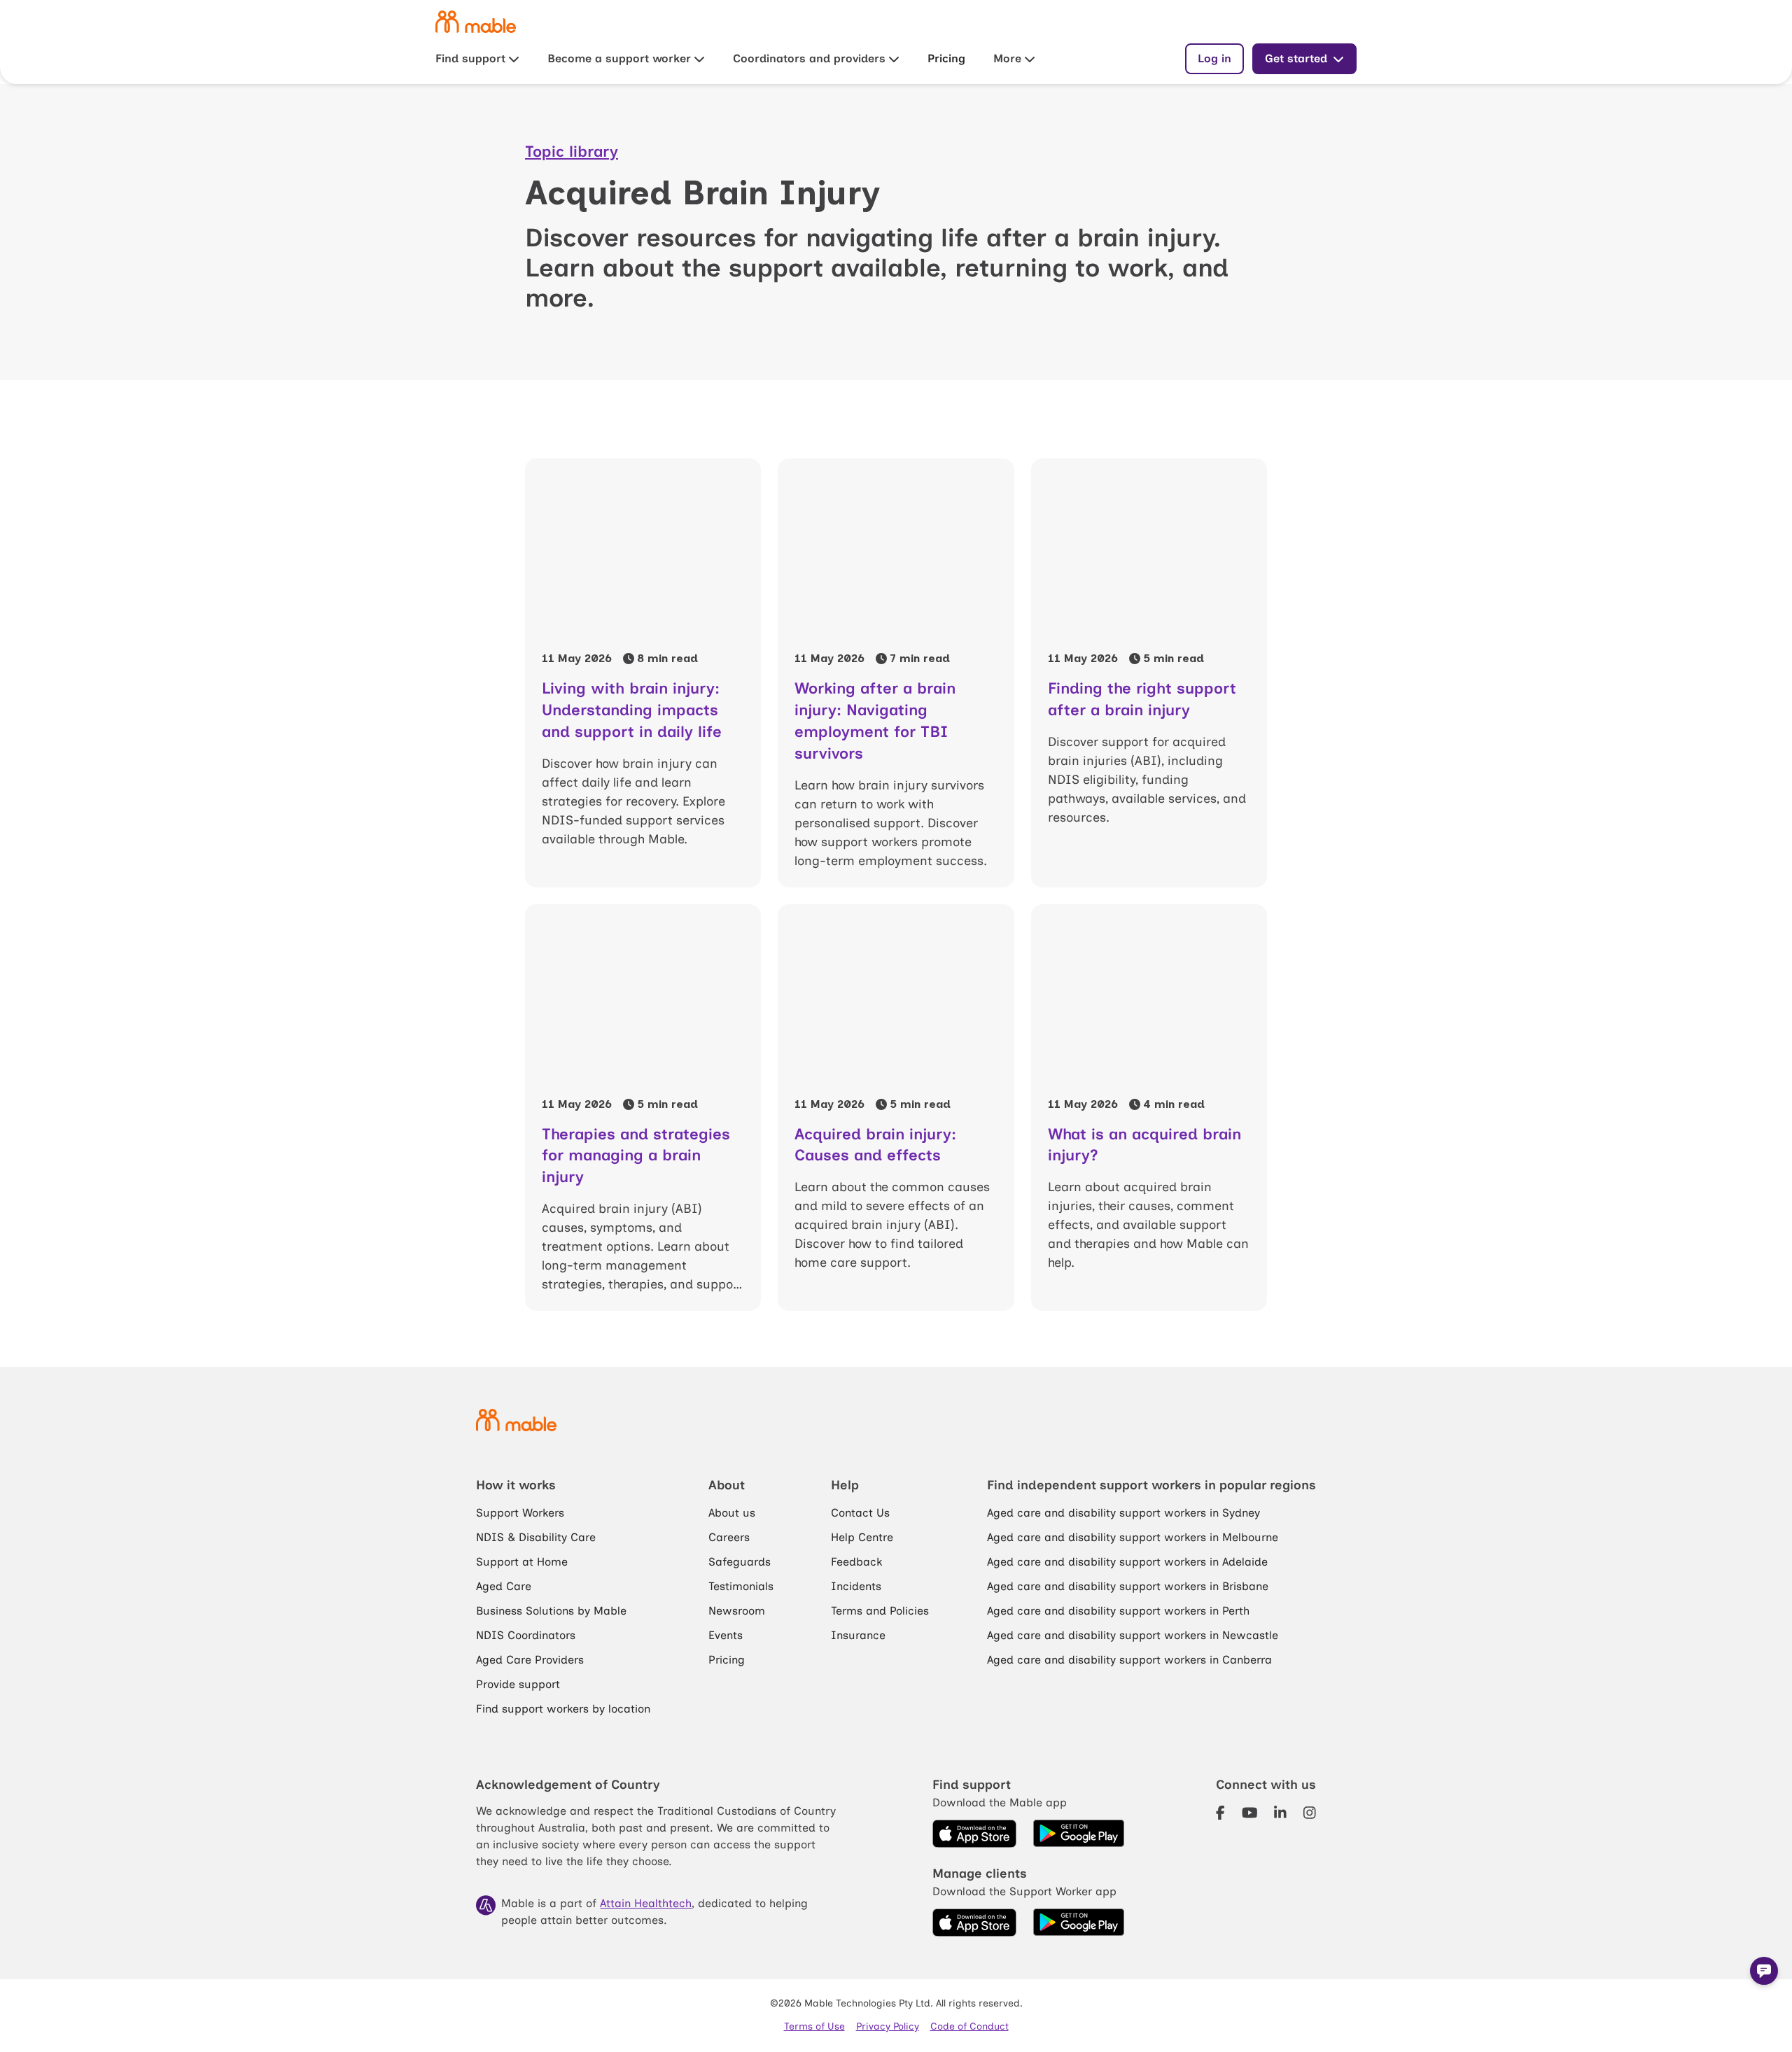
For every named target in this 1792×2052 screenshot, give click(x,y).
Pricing (946, 58)
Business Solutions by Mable (551, 1611)
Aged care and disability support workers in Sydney (1123, 1513)
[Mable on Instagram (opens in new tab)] (1310, 1813)
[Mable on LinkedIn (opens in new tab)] (1280, 1813)
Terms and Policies (880, 1611)
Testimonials (741, 1586)
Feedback (856, 1562)
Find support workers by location (563, 1709)
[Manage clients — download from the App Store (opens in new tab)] (974, 1923)
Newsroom (737, 1611)
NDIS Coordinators (526, 1635)
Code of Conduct (969, 2026)
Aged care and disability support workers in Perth (1118, 1611)
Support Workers (520, 1513)
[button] (1764, 1971)
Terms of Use (814, 2026)
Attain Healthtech (646, 1903)
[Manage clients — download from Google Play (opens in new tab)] (1079, 1923)
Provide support (518, 1684)
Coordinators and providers (809, 58)
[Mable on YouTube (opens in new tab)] (1250, 1813)
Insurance (858, 1635)
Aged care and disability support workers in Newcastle (1133, 1635)
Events (726, 1635)
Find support (470, 58)
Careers (729, 1537)
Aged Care (504, 1586)
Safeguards (740, 1562)
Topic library (572, 152)
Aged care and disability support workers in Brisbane (1128, 1586)
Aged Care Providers (530, 1660)
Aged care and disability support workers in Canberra (1129, 1660)
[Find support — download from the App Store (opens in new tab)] (974, 1834)
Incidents (856, 1586)
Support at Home (522, 1562)
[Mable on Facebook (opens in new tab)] (1220, 1813)
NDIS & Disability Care (536, 1537)
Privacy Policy (888, 2026)
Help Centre (862, 1537)
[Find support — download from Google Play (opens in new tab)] (1079, 1834)
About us (732, 1513)
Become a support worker (619, 58)
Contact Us (860, 1513)
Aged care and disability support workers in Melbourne (1133, 1537)
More (1007, 58)
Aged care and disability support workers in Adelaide (1127, 1562)
